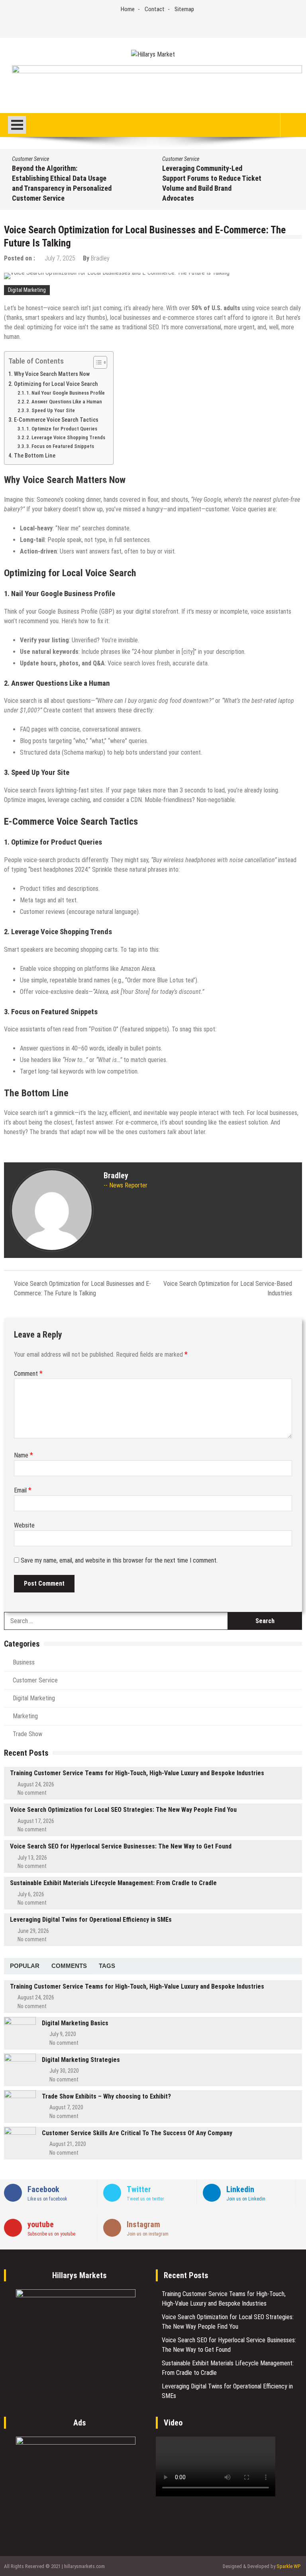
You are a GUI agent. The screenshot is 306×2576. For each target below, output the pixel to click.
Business (24, 1662)
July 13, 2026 (32, 1858)
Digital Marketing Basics (75, 2023)
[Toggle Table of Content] (96, 362)
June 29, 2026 (33, 1931)
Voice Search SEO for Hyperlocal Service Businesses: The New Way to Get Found (121, 1846)
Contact (155, 9)
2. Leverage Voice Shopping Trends (66, 437)
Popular (25, 1966)
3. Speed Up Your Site (51, 410)
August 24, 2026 (36, 1784)
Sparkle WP (288, 2566)
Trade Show (27, 1734)
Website (24, 1525)
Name (24, 1455)
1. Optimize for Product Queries (62, 429)
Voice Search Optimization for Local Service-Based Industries (228, 1288)
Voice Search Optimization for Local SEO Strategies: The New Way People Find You (123, 1810)
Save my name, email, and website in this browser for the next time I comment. (119, 1560)
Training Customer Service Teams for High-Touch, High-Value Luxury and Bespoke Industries (137, 1773)
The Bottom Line (35, 456)
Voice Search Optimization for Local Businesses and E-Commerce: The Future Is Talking (82, 1288)
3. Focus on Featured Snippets (60, 446)
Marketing (25, 1716)
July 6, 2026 (31, 1894)
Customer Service (30, 159)
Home (128, 9)
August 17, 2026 (36, 1821)
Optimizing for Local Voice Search (56, 384)
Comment (28, 1374)
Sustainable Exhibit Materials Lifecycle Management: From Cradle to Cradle (113, 1883)
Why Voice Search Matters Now (52, 374)
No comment (32, 1793)
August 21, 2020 (68, 2144)
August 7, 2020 (66, 2107)
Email (23, 1490)
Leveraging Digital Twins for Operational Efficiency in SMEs (91, 1920)
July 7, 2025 (60, 258)
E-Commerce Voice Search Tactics (56, 420)
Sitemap (184, 9)
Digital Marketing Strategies (81, 2060)
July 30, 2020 (64, 2071)
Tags (107, 1966)
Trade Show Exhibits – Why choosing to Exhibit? (106, 2096)
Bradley (100, 258)
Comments (69, 1966)
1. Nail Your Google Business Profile (66, 393)
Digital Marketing (27, 290)
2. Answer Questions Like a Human (64, 402)
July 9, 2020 (63, 2034)
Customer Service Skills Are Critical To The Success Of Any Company (137, 2133)
